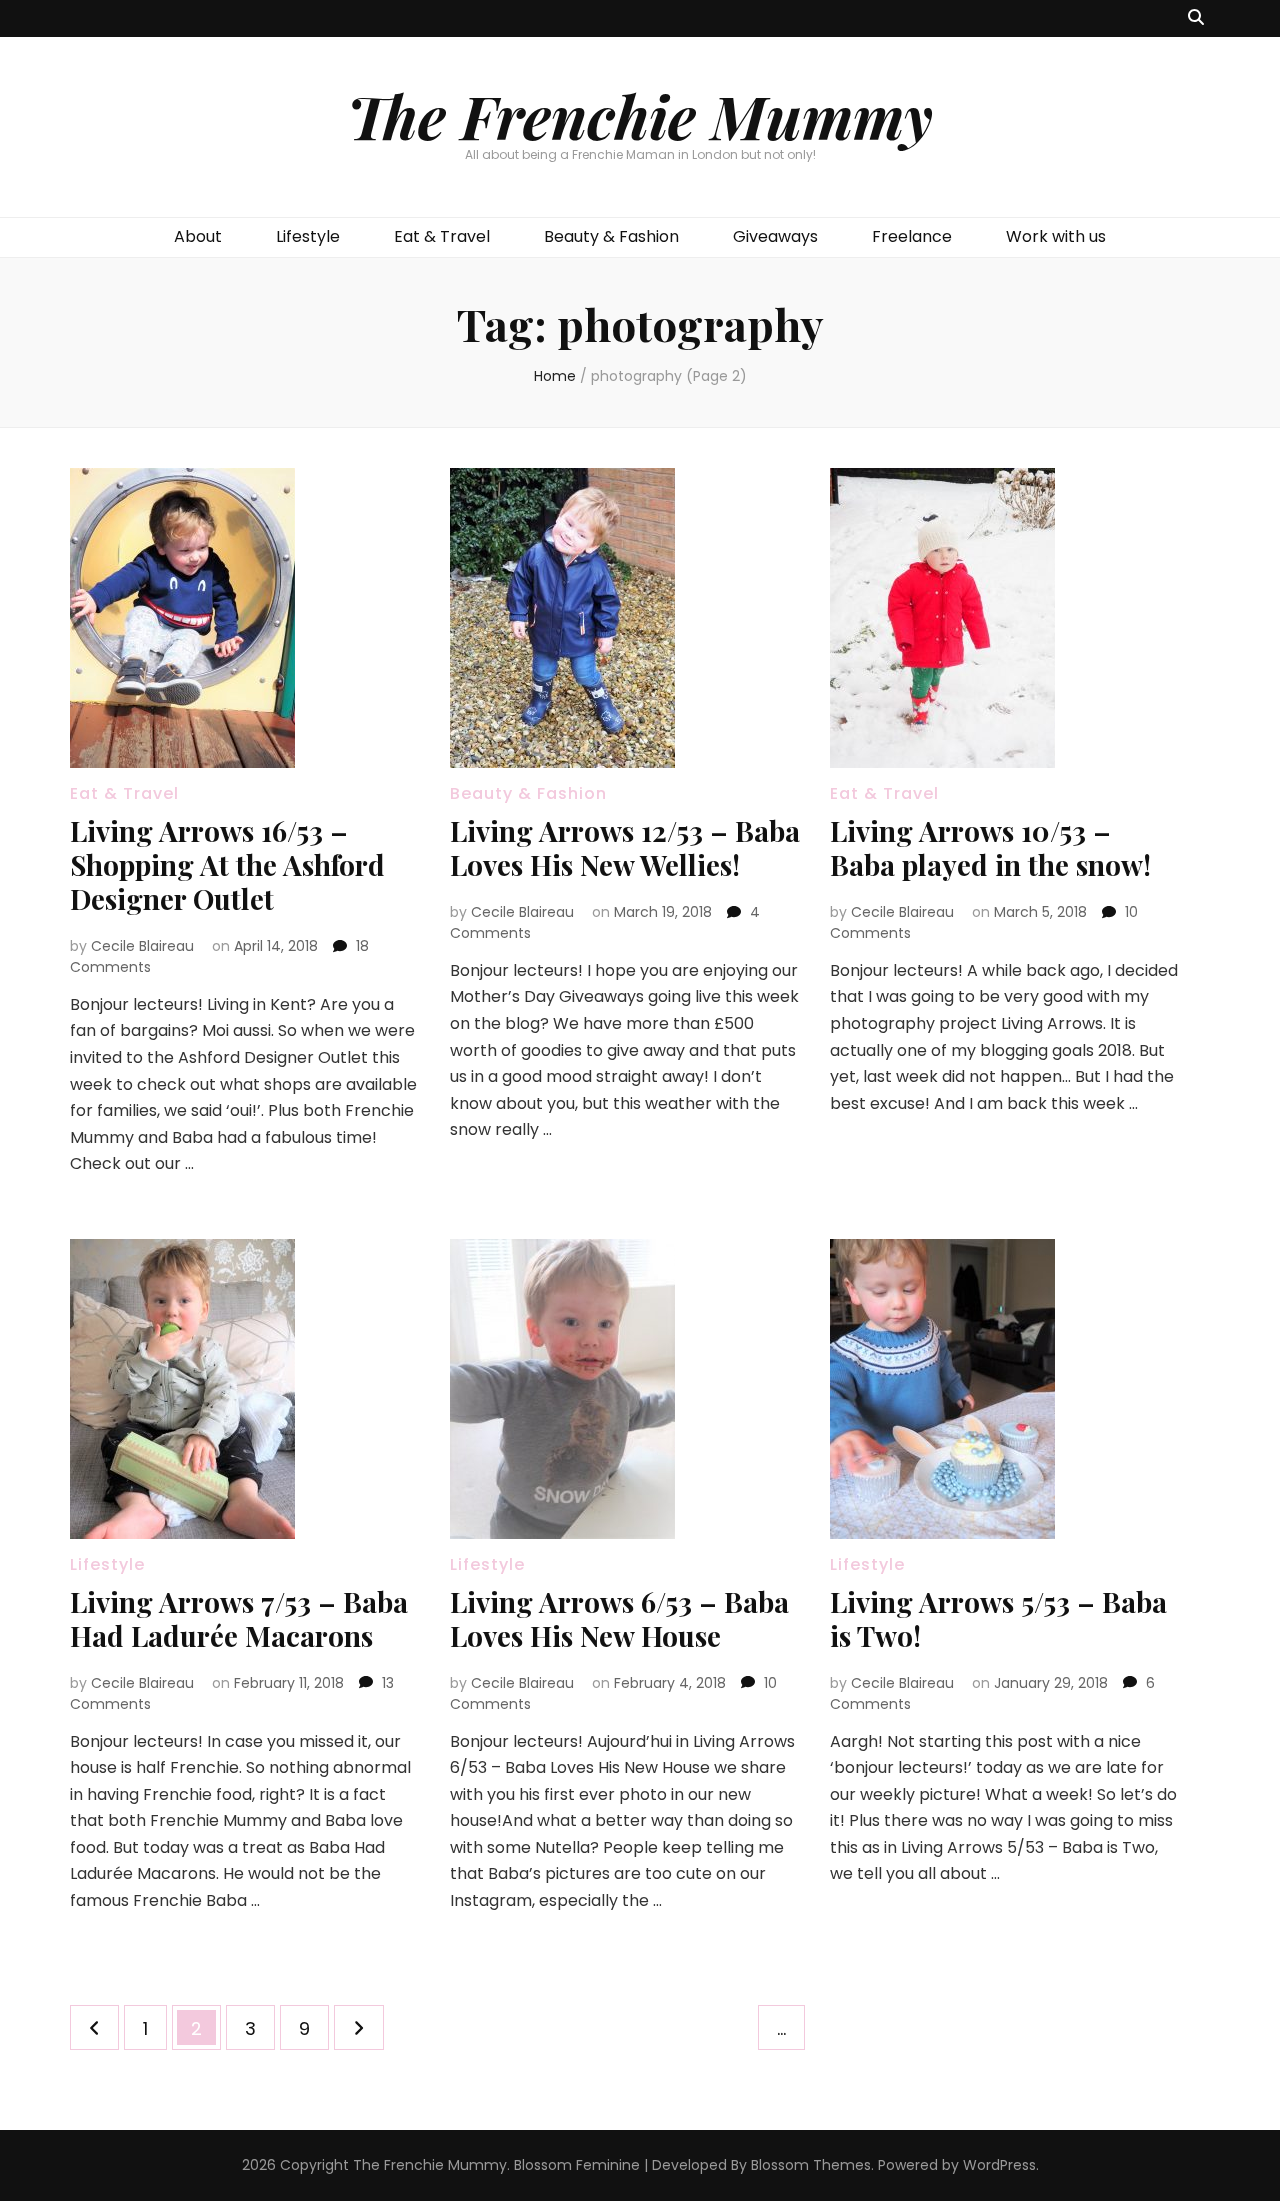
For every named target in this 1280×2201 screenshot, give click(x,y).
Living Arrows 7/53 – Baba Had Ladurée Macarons (239, 1618)
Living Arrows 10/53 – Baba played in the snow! (990, 847)
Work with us (1056, 236)
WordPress (999, 2165)
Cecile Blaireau (142, 946)
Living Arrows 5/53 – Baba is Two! (998, 1618)
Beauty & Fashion (611, 236)
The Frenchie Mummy (640, 115)
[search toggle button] (1196, 18)
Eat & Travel (442, 236)
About (198, 236)
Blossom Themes (811, 2165)
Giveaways (775, 236)
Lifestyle (308, 236)
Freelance (912, 236)
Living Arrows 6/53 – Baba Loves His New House (619, 1618)
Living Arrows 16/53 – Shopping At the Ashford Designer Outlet (227, 864)
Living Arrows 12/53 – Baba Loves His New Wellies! (625, 847)
